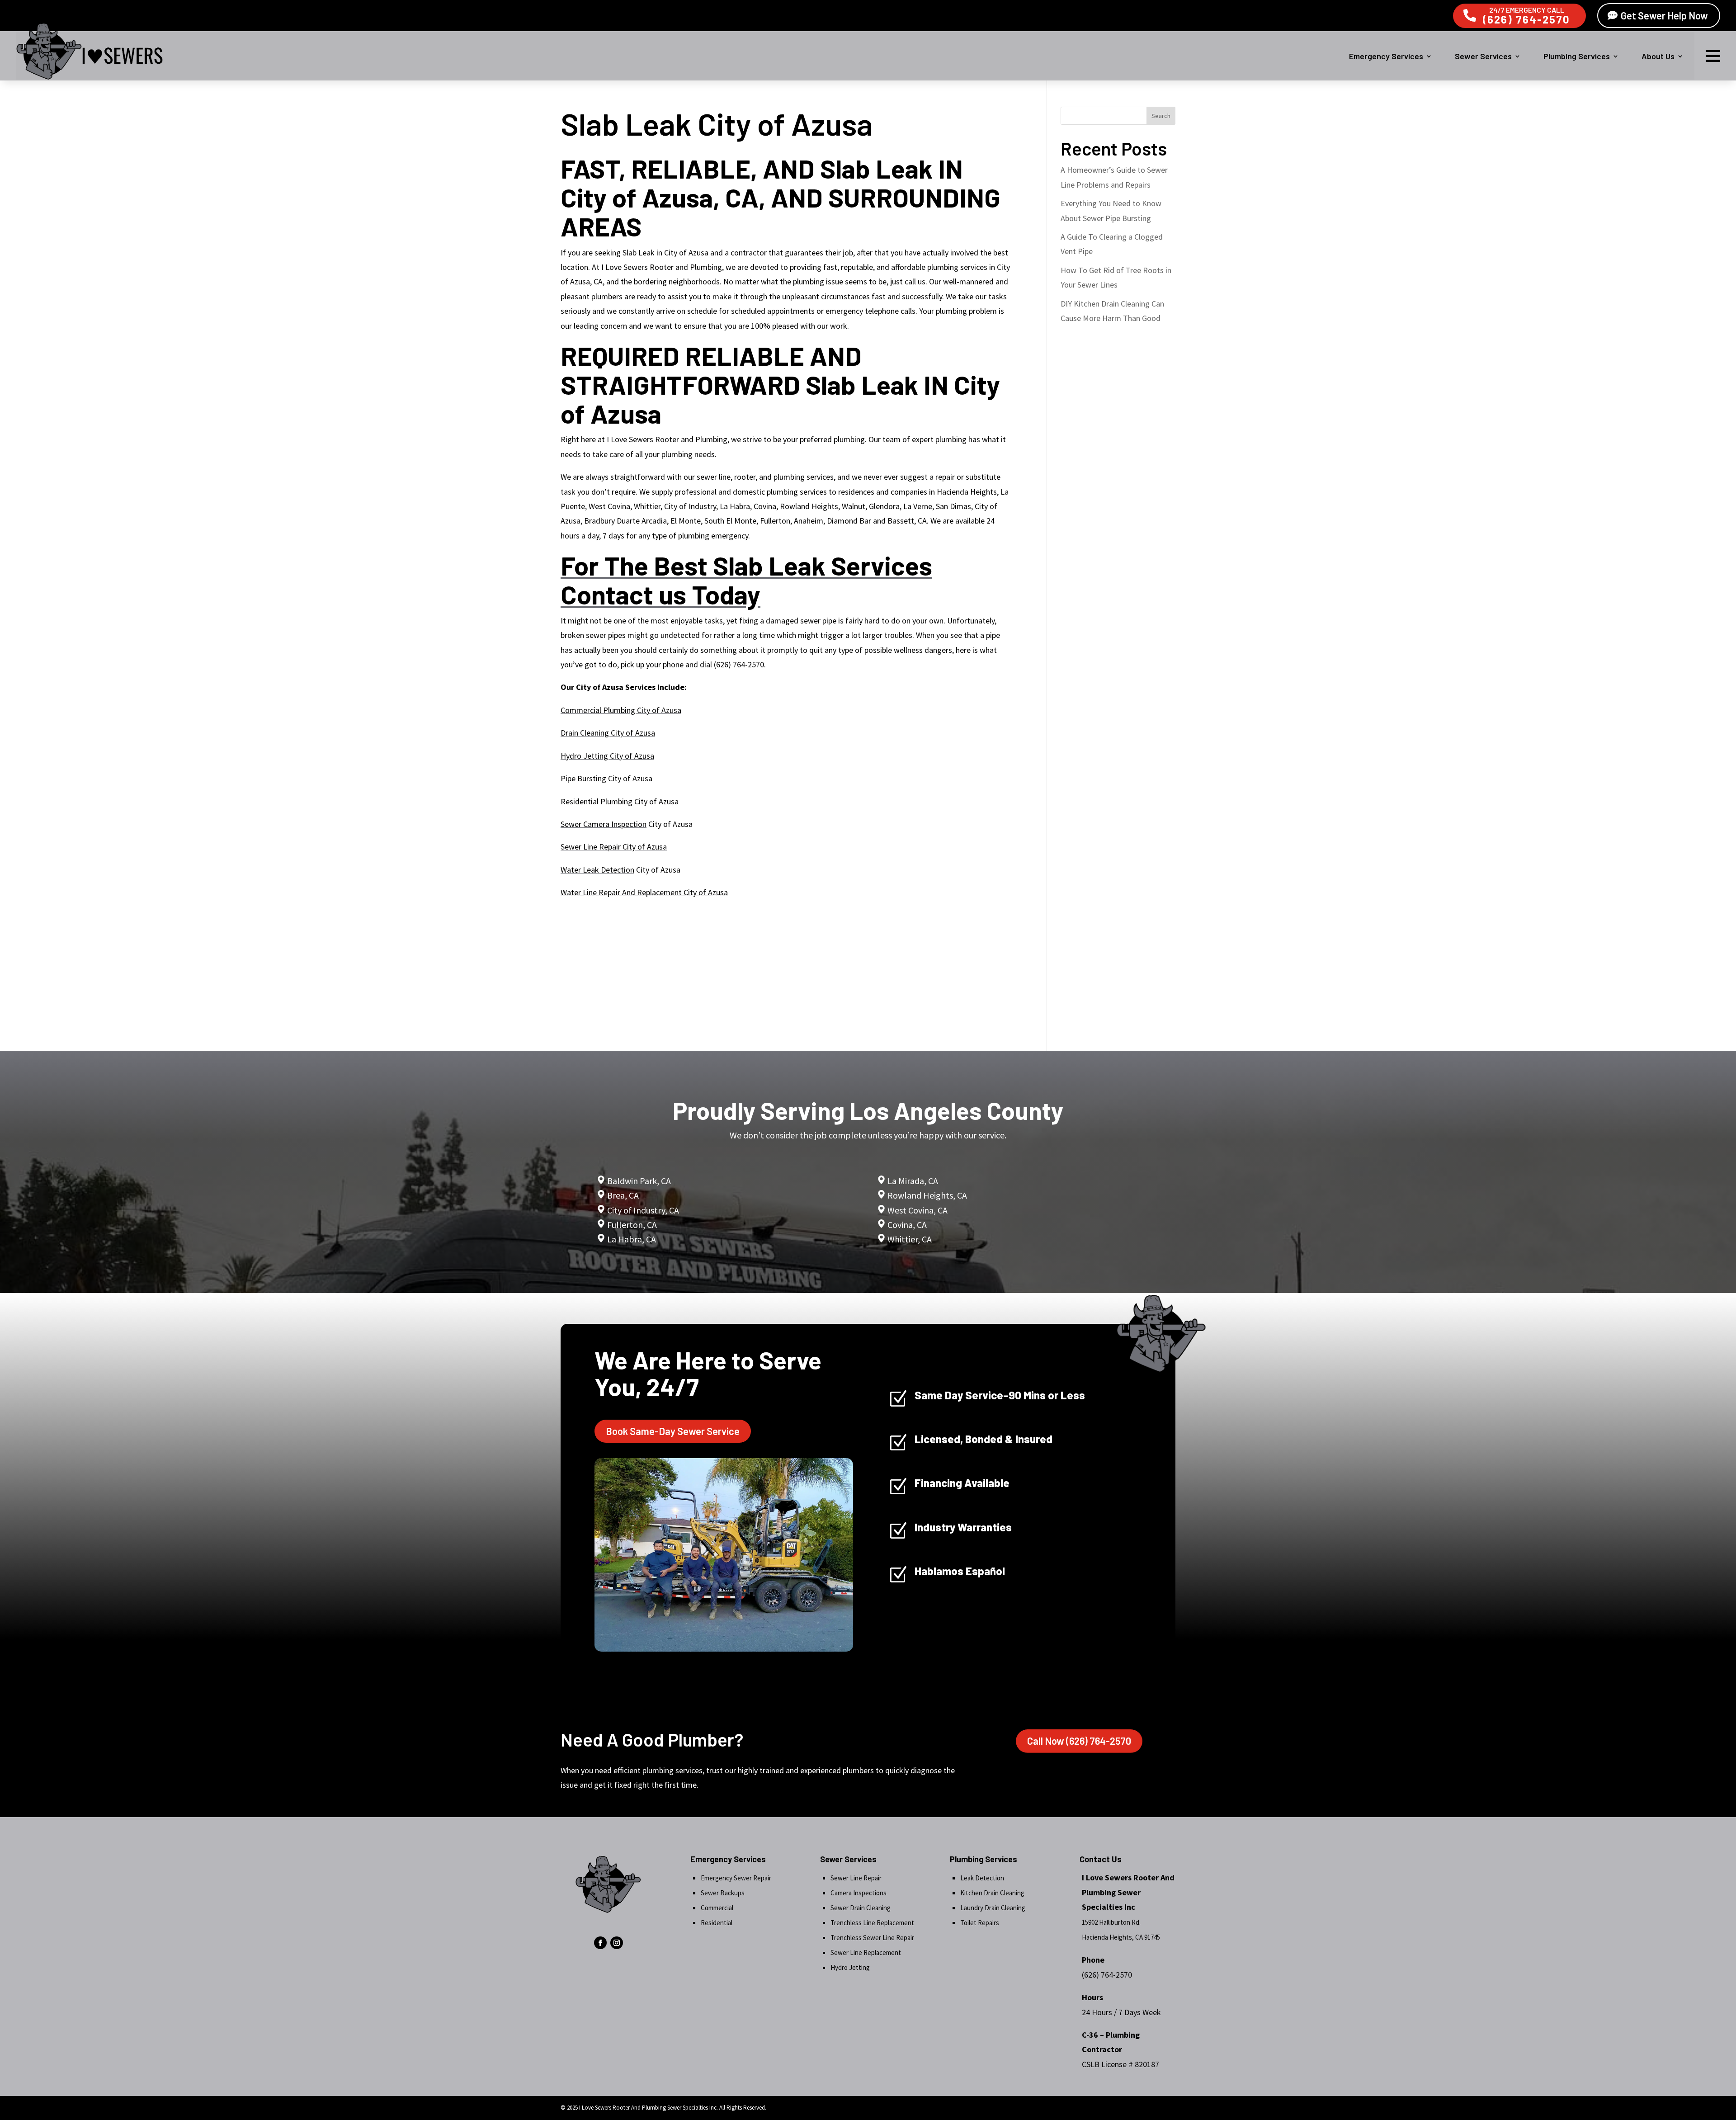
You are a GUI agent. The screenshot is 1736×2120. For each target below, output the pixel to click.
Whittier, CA (910, 1239)
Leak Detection (982, 1878)
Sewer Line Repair (856, 1878)
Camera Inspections (859, 1893)
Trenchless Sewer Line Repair (872, 1938)
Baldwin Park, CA (639, 1181)
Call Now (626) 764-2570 (1079, 1741)
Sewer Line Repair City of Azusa (614, 847)
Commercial (717, 1908)
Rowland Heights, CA (927, 1195)
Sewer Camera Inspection (604, 824)
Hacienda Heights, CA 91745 (1121, 1937)
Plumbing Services (1577, 56)
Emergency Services (1386, 56)
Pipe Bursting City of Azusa (606, 778)
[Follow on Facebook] (600, 1943)
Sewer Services (1483, 56)
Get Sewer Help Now (1664, 15)
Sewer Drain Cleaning (861, 1908)
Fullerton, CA (632, 1225)
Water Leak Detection (597, 870)
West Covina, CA (918, 1210)
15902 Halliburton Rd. (1111, 1922)
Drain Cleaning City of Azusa (608, 733)
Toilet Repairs (980, 1923)
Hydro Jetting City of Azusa (607, 756)
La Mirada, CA (913, 1181)
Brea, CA (623, 1195)
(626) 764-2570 (1526, 19)
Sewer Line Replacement (866, 1952)
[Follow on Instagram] (617, 1943)
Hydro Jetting (850, 1967)
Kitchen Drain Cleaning (992, 1893)
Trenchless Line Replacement (872, 1923)
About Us (1658, 56)
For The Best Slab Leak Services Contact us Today (746, 580)
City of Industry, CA (643, 1210)
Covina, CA (907, 1225)
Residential (717, 1923)
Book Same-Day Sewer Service (673, 1431)
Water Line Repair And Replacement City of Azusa (644, 892)
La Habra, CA (631, 1239)
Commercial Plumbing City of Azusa (621, 710)
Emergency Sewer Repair (736, 1878)
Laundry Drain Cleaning (993, 1908)
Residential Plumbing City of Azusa (620, 801)
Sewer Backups (723, 1893)
